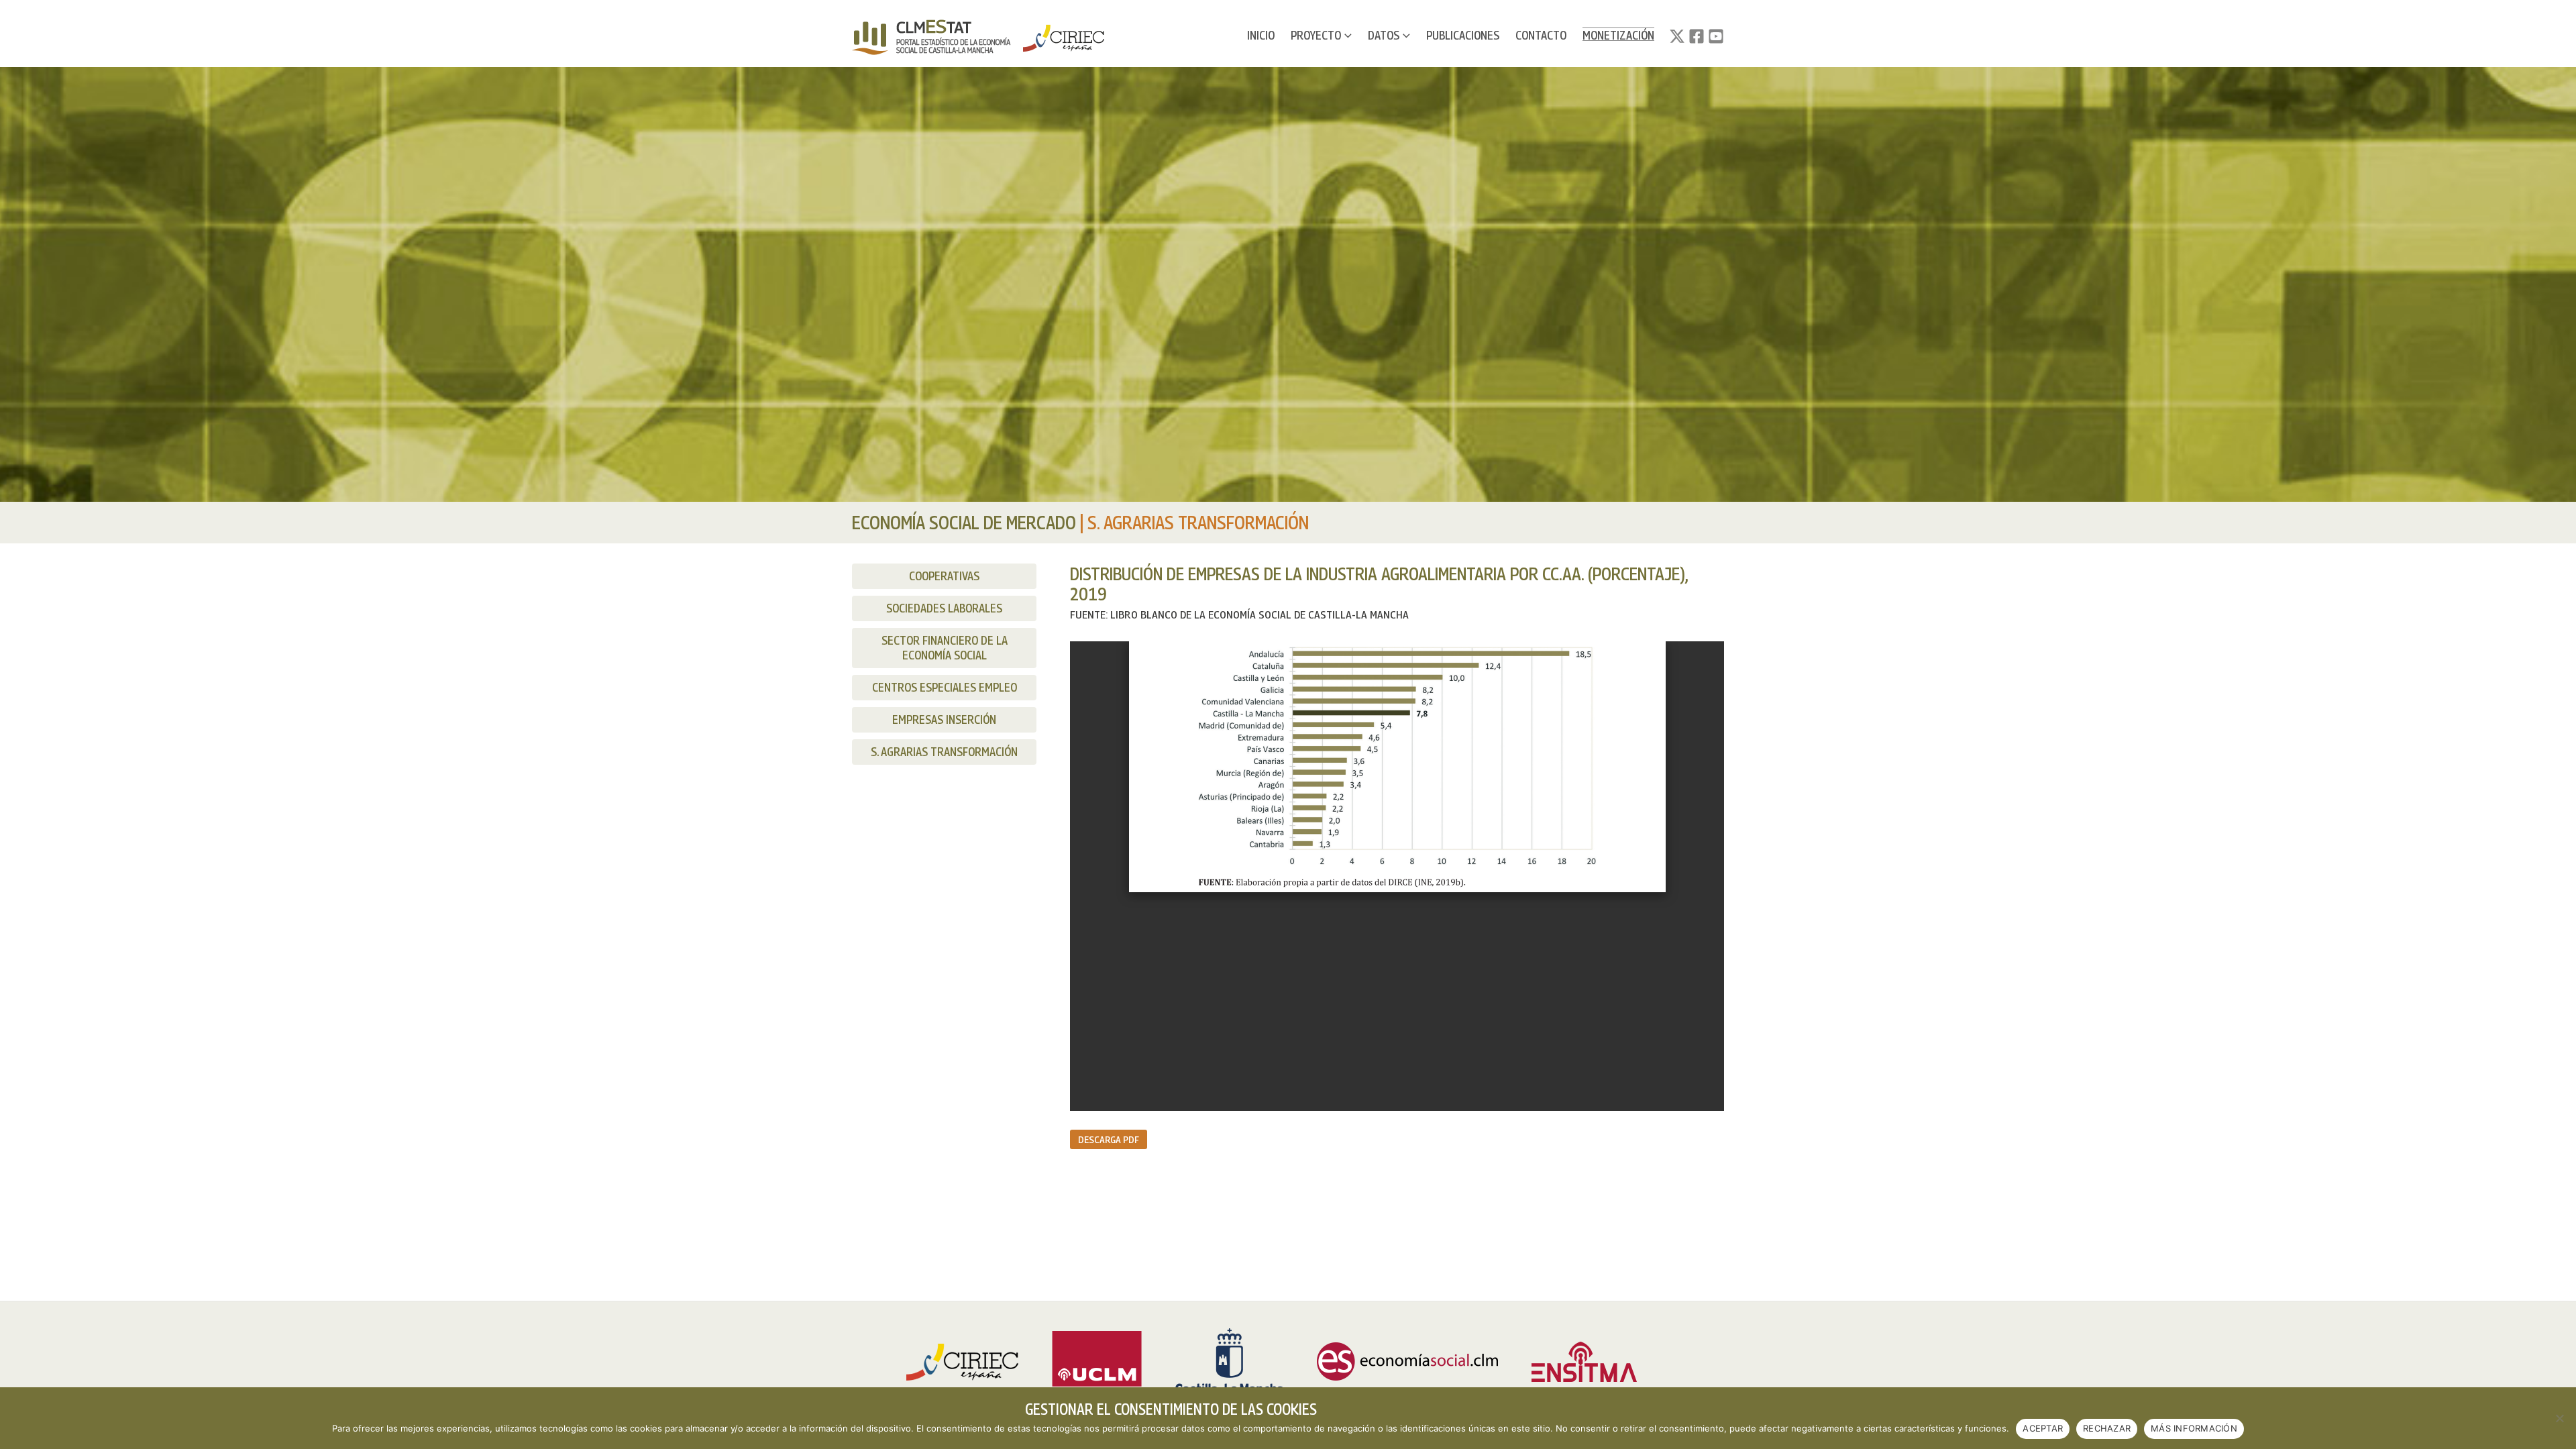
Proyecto (1316, 35)
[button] (1346, 36)
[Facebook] (1697, 36)
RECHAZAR (2107, 1428)
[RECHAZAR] (2559, 1418)
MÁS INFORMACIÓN (2194, 1428)
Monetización (1618, 35)
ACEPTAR (2043, 1428)
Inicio (1261, 35)
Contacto (1541, 35)
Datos (1384, 35)
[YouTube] (1716, 36)
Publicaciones (1463, 35)
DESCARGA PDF (1109, 1139)
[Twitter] (1677, 36)
